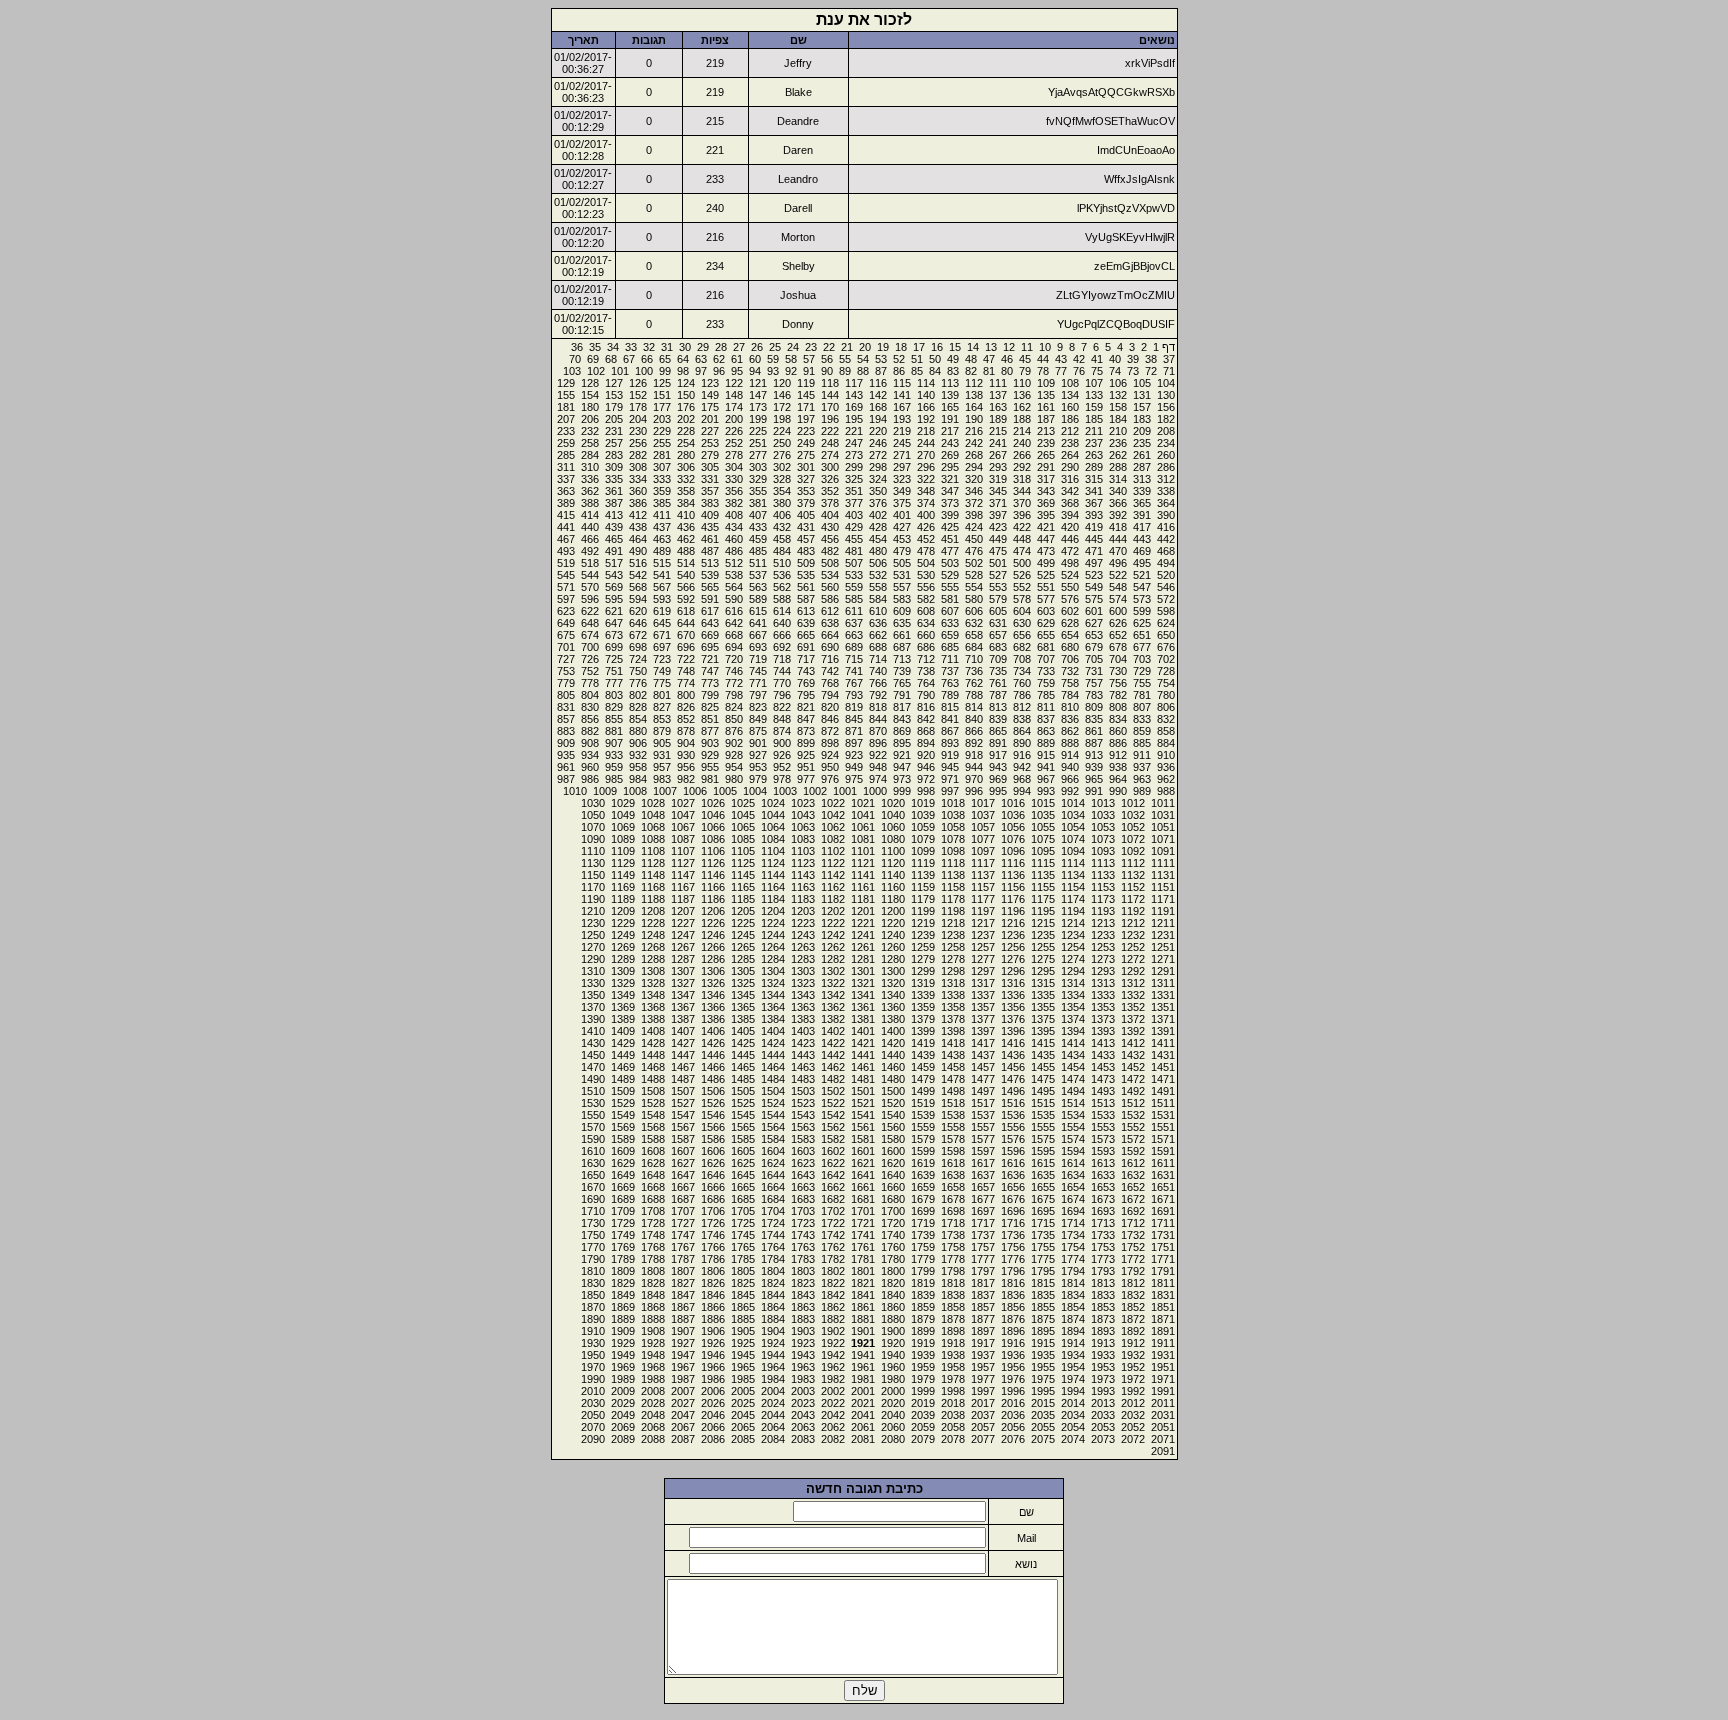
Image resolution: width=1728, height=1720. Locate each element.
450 (974, 539)
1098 (953, 851)
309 (614, 467)
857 (566, 719)
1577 (983, 1139)
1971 (1163, 1379)
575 (1094, 599)
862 (1070, 731)
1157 (983, 887)
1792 (1133, 1271)
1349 (623, 995)
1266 (713, 947)
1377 (983, 1019)
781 (1142, 695)
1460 (893, 1067)
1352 (1133, 1007)
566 (686, 587)
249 (806, 443)
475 (998, 551)
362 (590, 491)
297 (902, 467)
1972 (1133, 1379)
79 (1025, 371)
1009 (605, 791)
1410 (593, 1031)
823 (758, 707)
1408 (653, 1031)
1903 (803, 1331)
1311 (1163, 983)
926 (782, 755)
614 (782, 611)
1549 (623, 1115)
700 (590, 647)
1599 (923, 1151)
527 (998, 575)
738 (926, 671)
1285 (743, 959)
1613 (1103, 1163)
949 (854, 767)
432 (782, 527)
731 (1094, 671)
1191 (1163, 911)
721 (710, 659)
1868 (653, 1307)
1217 (983, 923)
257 (614, 443)
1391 (1163, 1031)
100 (644, 371)
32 (649, 347)
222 (830, 431)
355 (758, 491)
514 (686, 563)
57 (809, 359)
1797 (983, 1271)
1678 (953, 1199)
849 (758, 719)
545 (566, 575)
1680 (893, 1199)
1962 (833, 1367)
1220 (893, 923)
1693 (1103, 1211)
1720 (893, 1223)
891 (998, 743)
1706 (713, 1211)
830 (590, 707)
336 (590, 479)
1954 (1073, 1367)
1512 (1133, 1103)
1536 (1013, 1115)
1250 (593, 935)
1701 (863, 1211)
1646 (713, 1175)
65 (665, 359)
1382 (833, 1019)
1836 (1013, 1295)
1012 (1133, 803)
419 (1094, 527)
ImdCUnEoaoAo (1136, 150)
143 (854, 395)
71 (1169, 371)
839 (998, 719)
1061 (863, 827)
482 (830, 551)
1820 (893, 1283)
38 (1151, 359)
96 (719, 371)
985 (614, 779)
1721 (863, 1223)
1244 (773, 935)
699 (614, 647)
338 (1166, 491)
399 (950, 515)
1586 (713, 1139)
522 (1118, 575)
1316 (1013, 983)
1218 (953, 923)
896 (878, 743)
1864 (773, 1307)
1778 (953, 1259)
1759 (923, 1247)
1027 (683, 803)
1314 (1073, 983)
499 (1046, 563)
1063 (803, 827)
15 (955, 347)
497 (1094, 563)
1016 (1013, 803)
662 (878, 635)
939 (1094, 767)
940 (1070, 767)
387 (614, 503)
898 (830, 743)
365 (1142, 503)
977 (806, 779)
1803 (803, 1271)
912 (1118, 755)
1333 (1103, 995)
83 (953, 371)
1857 (983, 1307)
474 (1022, 551)
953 (758, 767)
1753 (1103, 1247)
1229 (623, 923)
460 (734, 539)
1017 (983, 803)
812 (1022, 707)
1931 (1163, 1355)
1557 (983, 1127)
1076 (1013, 839)
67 (629, 359)
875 (758, 731)
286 (1166, 467)
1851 (1163, 1307)
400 (926, 515)
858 (1166, 731)
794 (830, 695)
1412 (1133, 1043)
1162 (833, 887)
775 (662, 683)
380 (782, 503)
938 (1118, 767)
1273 (1103, 959)
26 (757, 347)
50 (935, 359)
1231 (1163, 935)
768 (830, 683)
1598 (953, 1151)
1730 (593, 1223)
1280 (893, 959)
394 (1070, 515)
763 (950, 683)
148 (734, 395)
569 (614, 587)
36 (577, 347)
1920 (893, 1343)
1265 (743, 947)
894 (926, 743)
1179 (923, 899)
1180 (893, 899)
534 (830, 575)
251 (758, 443)
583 (902, 599)
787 (998, 695)
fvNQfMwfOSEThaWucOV (1110, 121)
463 (662, 539)
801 (662, 695)
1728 (653, 1223)
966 (1070, 779)
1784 (773, 1259)
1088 (653, 839)
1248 (653, 935)
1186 (713, 899)
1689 (623, 1199)
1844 (773, 1295)
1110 (593, 851)
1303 (803, 971)
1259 (923, 947)
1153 (1103, 887)
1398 (953, 1031)
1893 (1103, 1331)
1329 (623, 983)
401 (902, 515)
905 (662, 743)
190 (974, 419)
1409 (623, 1031)
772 (734, 683)
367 (1094, 503)
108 (1070, 383)
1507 (683, 1091)
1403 (803, 1031)
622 (590, 611)
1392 (1133, 1031)
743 (806, 671)
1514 (1073, 1103)
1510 (593, 1091)
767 (854, 683)
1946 (713, 1355)
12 (1009, 347)
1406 (713, 1031)
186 (1070, 419)
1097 (983, 851)
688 (878, 647)
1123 (803, 863)
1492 (1133, 1091)
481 (854, 551)
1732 (1133, 1235)
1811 (1163, 1283)
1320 (893, 983)
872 (830, 731)
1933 (1103, 1355)
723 (662, 659)
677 (1142, 647)
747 (710, 671)
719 (758, 659)
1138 (953, 875)
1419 (923, 1043)
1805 (743, 1271)
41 (1097, 359)
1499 (923, 1091)
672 (638, 635)
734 (1022, 671)
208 (1166, 431)
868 (926, 731)
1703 (803, 1211)
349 (902, 491)
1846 (713, 1295)
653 (1094, 635)
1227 (683, 923)
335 (614, 479)
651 (1142, 635)
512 (734, 563)
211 (1094, 431)
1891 (1163, 1331)
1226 (713, 923)
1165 (743, 887)
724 (638, 659)
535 (806, 575)
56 (827, 359)
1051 (1163, 827)
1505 (743, 1091)
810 (1070, 707)
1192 (1133, 911)
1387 (683, 1019)
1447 (683, 1055)
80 (1007, 371)
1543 (803, 1115)
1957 (983, 1367)
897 (854, 743)
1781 (863, 1259)
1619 (923, 1163)
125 (662, 383)
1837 (983, 1295)
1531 (1163, 1115)
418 (1118, 527)
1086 (713, 839)
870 (878, 731)
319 (998, 479)
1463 (803, 1067)
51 (917, 359)
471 (1094, 551)
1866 (713, 1307)
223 (806, 431)
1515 (1043, 1103)
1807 (683, 1271)
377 (854, 503)
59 (773, 359)
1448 (653, 1055)
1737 (983, 1235)
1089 (623, 839)
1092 (1133, 851)
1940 (893, 1355)
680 (1070, 647)
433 (758, 527)
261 (1142, 455)
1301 (863, 971)
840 (974, 719)
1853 (1103, 1307)
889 (1046, 743)
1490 (593, 1079)
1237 (983, 935)
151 (662, 395)
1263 (803, 947)
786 (1022, 695)
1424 (773, 1043)
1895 (1043, 1331)
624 (1166, 623)
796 (782, 695)
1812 (1133, 1283)
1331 (1163, 995)
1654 (1073, 1187)
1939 (923, 1355)
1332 (1133, 995)
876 (734, 731)
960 (590, 767)
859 (1142, 731)
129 (566, 383)
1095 (1043, 851)
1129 (623, 863)
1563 (803, 1127)
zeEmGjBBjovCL (1134, 266)
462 (686, 539)
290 (1070, 467)
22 (829, 347)
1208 (653, 911)
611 (854, 611)
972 (926, 779)
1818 (953, 1283)
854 (638, 719)
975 (854, 779)
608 (926, 611)
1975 (1043, 1379)
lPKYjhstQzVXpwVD (1126, 208)
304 (734, 467)
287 (1142, 467)
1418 (953, 1043)
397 (998, 515)
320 (974, 479)
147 (758, 395)
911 (1142, 755)
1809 (623, 1271)
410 (686, 515)
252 (734, 443)
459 (758, 539)
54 (863, 359)
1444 (773, 1055)
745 (758, 671)
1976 (1013, 1379)
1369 (623, 1007)
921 (902, 755)
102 (596, 371)
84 (935, 371)
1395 (1043, 1031)
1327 (683, 983)
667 (758, 635)
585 (854, 599)
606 (974, 611)
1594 (1073, 1151)
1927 (683, 1343)
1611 (1163, 1163)
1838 (953, 1295)
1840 (893, 1295)
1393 (1103, 1031)
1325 (743, 983)
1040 (893, 815)
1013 (1103, 803)
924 (830, 755)
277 (758, 455)
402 (878, 515)
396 (1022, 515)
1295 (1043, 971)
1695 (1043, 1211)
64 (683, 359)
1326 (713, 983)
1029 (623, 803)
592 (686, 599)
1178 (953, 899)
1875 (1043, 1319)
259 (566, 443)
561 (806, 587)
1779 (923, 1259)
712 (926, 659)
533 (854, 575)
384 (686, 503)
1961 (863, 1367)
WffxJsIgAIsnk (1139, 179)
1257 (983, 947)
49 (953, 359)
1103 (803, 851)
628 (1070, 623)
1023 (803, 803)
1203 (803, 911)
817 (902, 707)
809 (1094, 707)
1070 (593, 827)
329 (758, 479)
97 (701, 371)
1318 (953, 983)
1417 (983, 1043)
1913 (1103, 1343)
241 (998, 443)
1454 (1073, 1067)
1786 (713, 1259)
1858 (953, 1307)
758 (1070, 683)
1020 (893, 803)
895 (902, 743)
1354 (1073, 1007)
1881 (863, 1319)
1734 (1073, 1235)
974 (878, 779)
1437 (983, 1055)
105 (1142, 383)
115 (902, 383)
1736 (1013, 1235)
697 (662, 647)
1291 (1163, 971)
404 (830, 515)
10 (1045, 347)
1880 (893, 1319)
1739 (923, 1235)
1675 (1043, 1199)
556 (926, 587)
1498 (953, 1091)
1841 (863, 1295)
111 (998, 383)
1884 (773, 1319)
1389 (623, 1019)
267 (998, 455)
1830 (593, 1283)
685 (950, 647)
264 (1070, 455)
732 (1070, 671)
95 (737, 371)
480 (878, 551)
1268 (653, 947)
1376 (1013, 1019)
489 (662, 551)
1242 (833, 935)
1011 (1163, 803)
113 (950, 383)
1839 (923, 1295)
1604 (773, 1151)
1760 (893, 1247)
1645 (743, 1175)
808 (1118, 707)
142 (878, 395)
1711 (1163, 1223)
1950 (593, 1355)
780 (1166, 695)
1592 (1133, 1151)
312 (1166, 479)
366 (1118, 503)
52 (899, 359)
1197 (983, 911)
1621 (863, 1163)
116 (878, 383)
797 (758, 695)
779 (566, 683)
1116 (1013, 863)
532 (878, 575)
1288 (653, 959)
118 (830, 383)
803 (614, 695)
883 (566, 731)
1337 (983, 995)
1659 (923, 1187)
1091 (1163, 851)
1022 (833, 803)
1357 (983, 1007)
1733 (1103, 1235)
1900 (893, 1331)
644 (686, 623)
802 (638, 695)
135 (1046, 395)
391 (1142, 515)
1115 (1043, 863)
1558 (953, 1127)
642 (734, 623)
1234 (1073, 935)
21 (847, 347)
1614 (1073, 1163)
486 (734, 551)
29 (703, 347)
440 (590, 527)
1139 (923, 875)
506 (878, 563)
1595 (1043, 1151)
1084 (773, 839)
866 (974, 731)
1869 (623, 1307)
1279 (923, 959)
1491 (1163, 1091)
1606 (713, 1151)
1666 (713, 1187)
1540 (893, 1115)
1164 (773, 887)
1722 (833, 1223)
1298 (953, 971)
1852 (1133, 1307)
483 (806, 551)
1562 (833, 1127)
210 (1118, 431)
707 (1046, 659)
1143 (803, 875)
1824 (773, 1283)
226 (734, 431)
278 (734, 455)
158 (1118, 407)
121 (758, 383)
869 (902, 731)
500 (1022, 563)
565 (710, 587)
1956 (1013, 1367)
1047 (683, 815)
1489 (623, 1079)
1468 (653, 1067)
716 (830, 659)
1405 (743, 1031)
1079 (923, 839)
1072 (1133, 839)
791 (902, 695)
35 (595, 347)
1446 (713, 1055)
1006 (695, 791)
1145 (743, 875)
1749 (623, 1235)
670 (686, 635)
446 (1070, 539)
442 (1166, 539)
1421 (863, 1043)
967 (1046, 779)
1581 (863, 1139)
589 (758, 599)
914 (1070, 755)
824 (734, 707)
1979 (923, 1379)
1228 (653, 923)
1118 (953, 863)
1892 (1133, 1331)
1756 (1013, 1247)
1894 (1073, 1331)
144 (830, 395)
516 (638, 563)
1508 (653, 1091)
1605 (743, 1151)
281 (662, 455)
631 (998, 623)
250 (782, 443)
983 (662, 779)
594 (638, 599)
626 (1118, 623)
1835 (1043, 1295)
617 (710, 611)
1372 (1133, 1019)
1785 (743, 1259)
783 (1094, 695)
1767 (683, 1247)
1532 (1133, 1115)
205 (614, 419)
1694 (1073, 1211)
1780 (893, 1259)
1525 (743, 1103)
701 (566, 647)
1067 (683, 827)
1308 (653, 971)
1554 (1073, 1127)
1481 (863, 1079)
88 (863, 371)
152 (638, 395)
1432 (1133, 1055)
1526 (713, 1103)
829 (614, 707)
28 (721, 347)
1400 (893, 1031)
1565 (743, 1127)
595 (614, 599)
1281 (863, 959)
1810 (593, 1271)
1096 (1013, 851)
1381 (863, 1019)
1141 (863, 875)
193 (902, 419)
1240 (893, 935)
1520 (893, 1103)
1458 (953, 1067)
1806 (713, 1271)
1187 (683, 899)
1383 (803, 1019)
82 (971, 371)
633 (950, 623)
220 (878, 431)
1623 (803, 1163)
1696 (1013, 1211)
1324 (773, 983)
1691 (1163, 1211)
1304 (773, 971)
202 (686, 419)
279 (710, 455)
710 (974, 659)
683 (998, 647)
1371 (1163, 1019)
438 (638, 527)
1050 (593, 815)
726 (590, 659)
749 (662, 671)
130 (1166, 395)
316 (1070, 479)
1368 (653, 1007)
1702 (833, 1211)
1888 (653, 1319)
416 (1166, 527)
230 (638, 431)
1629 (623, 1163)
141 (902, 395)
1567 (683, 1127)
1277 (983, 959)
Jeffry (798, 63)
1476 (1013, 1079)
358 (686, 491)
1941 (863, 1355)
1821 (863, 1283)
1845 (743, 1295)
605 (998, 611)
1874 (1073, 1319)
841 (950, 719)
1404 (773, 1031)
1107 (683, 851)
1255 (1043, 947)
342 (1070, 491)
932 (638, 755)
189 (998, 419)
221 (854, 431)
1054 (1073, 827)
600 (1118, 611)
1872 (1133, 1319)
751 (614, 671)
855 (614, 719)
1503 (803, 1091)
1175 (1043, 899)
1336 (1013, 995)
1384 (773, 1019)
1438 (953, 1055)
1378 (953, 1019)
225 (758, 431)
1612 (1133, 1163)
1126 (713, 863)
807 (1142, 707)
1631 (1163, 1175)
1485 (743, 1079)
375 (902, 503)
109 (1046, 383)
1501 (863, 1091)
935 (566, 755)
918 (974, 755)
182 (1166, 419)
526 (1022, 575)
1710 (593, 1211)
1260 (893, 947)
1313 (1103, 983)
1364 (773, 1007)
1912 (1133, 1343)
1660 (893, 1187)
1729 (623, 1223)
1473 (1103, 1079)
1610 (593, 1151)
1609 (623, 1151)
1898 (953, 1331)
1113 (1103, 863)
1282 (833, 959)
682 (1022, 647)
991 (1094, 791)
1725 (743, 1223)
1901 (863, 1331)
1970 (593, 1367)
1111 (1163, 863)
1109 (623, 851)
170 (830, 407)
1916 (1013, 1343)
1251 (1163, 947)
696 (686, 647)
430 (830, 527)
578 (1022, 599)
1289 (623, 959)
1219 (923, 923)
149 (710, 395)
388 (590, 503)
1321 (863, 983)
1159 (923, 887)
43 (1061, 359)
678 (1118, 647)
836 (1070, 719)
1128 (653, 863)
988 (1166, 791)
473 (1046, 551)
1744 (773, 1235)
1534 (1073, 1115)
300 (830, 467)
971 (950, 779)
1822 (833, 1283)
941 (1046, 767)
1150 (593, 875)
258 (590, 443)
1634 (1073, 1175)
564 (734, 587)
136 (1022, 395)
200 (734, 419)
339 (1142, 491)
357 (710, 491)
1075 (1043, 839)
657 (998, 635)
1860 (893, 1307)
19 (883, 347)
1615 (1043, 1163)
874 (782, 731)
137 (998, 395)
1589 (623, 1139)
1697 (983, 1211)
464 (638, 539)
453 (902, 539)
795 (806, 695)
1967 (683, 1367)
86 (899, 371)
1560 (893, 1127)
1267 (683, 947)
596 (590, 599)
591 (710, 599)
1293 (1103, 971)
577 (1046, 599)
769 (806, 683)
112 (974, 383)
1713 (1103, 1223)
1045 (743, 815)
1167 (683, 887)
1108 (653, 851)
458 (782, 539)
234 (1166, 443)
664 (830, 635)
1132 (1133, 875)
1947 (683, 1355)
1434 (1073, 1055)
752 (590, 671)
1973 (1103, 1379)
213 (1046, 431)
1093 (1103, 851)
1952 (1133, 1367)
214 (1022, 431)
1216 (1013, 923)
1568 (653, 1127)
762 (974, 683)
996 (974, 791)
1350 (593, 995)
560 (830, 587)
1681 (863, 1199)
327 (806, 479)
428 (878, 527)
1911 (1163, 1343)
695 (710, 647)
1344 (773, 995)
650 (1166, 635)
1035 (1043, 815)
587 (806, 599)
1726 (713, 1223)
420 (1070, 527)
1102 (833, 851)
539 (710, 575)
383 (710, 503)
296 (926, 467)
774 (686, 683)
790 (926, 695)
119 (806, 383)
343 (1046, 491)
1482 (833, 1079)
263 (1094, 455)
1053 (1103, 827)
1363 (803, 1007)
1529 (623, 1103)
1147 (683, 875)
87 (881, 371)
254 (686, 443)
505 (902, 563)
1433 (1103, 1055)
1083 (803, 839)
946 (926, 767)
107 (1094, 383)
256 (638, 443)
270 (926, 455)
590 (734, 599)
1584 (773, 1139)
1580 (893, 1139)
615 (758, 611)
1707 (683, 1211)
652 (1118, 635)
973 (902, 779)
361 (614, 491)
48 (971, 359)
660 (926, 635)
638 (830, 623)
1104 (773, 851)
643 (710, 623)
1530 (593, 1103)
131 (1142, 395)
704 (1118, 659)
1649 (623, 1175)
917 (998, 755)
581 (950, 599)
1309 (623, 971)
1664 (773, 1187)
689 (854, 647)
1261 (863, 947)
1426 (713, 1043)
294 (974, 467)
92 (791, 371)
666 (782, 635)
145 (806, 395)
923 (854, 755)
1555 (1043, 1127)
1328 (653, 983)
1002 (815, 791)
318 (1022, 479)
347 (950, 491)
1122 (833, 863)
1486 (713, 1079)
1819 (923, 1283)
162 (1022, 407)
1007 (665, 791)
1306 (713, 971)
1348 (653, 995)
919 (950, 755)
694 (734, 647)
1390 (593, 1019)
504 (926, 563)
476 (974, 551)
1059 (923, 827)
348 (926, 491)
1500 (893, 1091)
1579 (923, 1139)
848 (782, 719)
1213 (1103, 923)
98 (683, 371)
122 (734, 383)
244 (926, 443)
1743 (803, 1235)
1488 (653, 1079)
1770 (593, 1247)
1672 (1133, 1199)
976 (830, 779)
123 (710, 383)
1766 (713, 1247)
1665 (743, 1187)
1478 (953, 1079)
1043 (803, 815)
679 (1094, 647)
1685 (743, 1199)
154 (590, 395)
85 (917, 371)
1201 (863, 911)
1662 (833, 1187)
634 (926, 623)
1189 (623, 899)
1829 (623, 1283)
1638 (953, 1175)
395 (1046, 515)
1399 (923, 1031)
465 (614, 539)
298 (878, 467)
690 (830, 647)
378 (830, 503)
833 (1142, 719)
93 (773, 371)
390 (1166, 515)
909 (566, 743)
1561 (863, 1127)
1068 (653, 827)
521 (1142, 575)
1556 (1013, 1127)
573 (1142, 599)
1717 (983, 1223)
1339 (923, 995)
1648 (653, 1175)
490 (638, 551)
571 (566, 587)
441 (566, 527)
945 (950, 767)
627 (1094, 623)
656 (1022, 635)
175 (710, 407)
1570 (593, 1127)
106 (1118, 383)
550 (1070, 587)
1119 (923, 863)
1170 (593, 887)
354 (782, 491)
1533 (1103, 1115)
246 (878, 443)
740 (878, 671)
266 (1022, 455)
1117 (983, 863)
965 (1094, 779)
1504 (773, 1091)
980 (734, 779)
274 (830, 455)
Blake (798, 92)
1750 (593, 1235)
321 (950, 479)
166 (926, 407)
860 (1118, 731)
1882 (833, 1319)
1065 (743, 827)
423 (998, 527)
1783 (803, 1259)
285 (566, 455)
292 (1022, 467)
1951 (1163, 1367)
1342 (833, 995)
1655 (1043, 1187)
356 (734, 491)
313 (1142, 479)
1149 (623, 875)
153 (614, 395)
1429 (623, 1043)
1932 (1133, 1355)
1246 (713, 935)
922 (878, 755)
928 (734, 755)
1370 (593, 1007)
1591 (1163, 1151)
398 (974, 515)
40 (1115, 359)
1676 (1013, 1199)
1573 (1103, 1139)
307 (662, 467)
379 (806, 503)
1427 (683, 1043)
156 (1166, 407)
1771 (1163, 1259)
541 (662, 575)
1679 (923, 1199)
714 (878, 659)
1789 (623, 1259)
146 (782, 395)
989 (1142, 791)
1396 (1013, 1031)
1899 (923, 1331)
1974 (1073, 1379)
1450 (593, 1055)
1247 (683, 935)
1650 (593, 1175)
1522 (833, 1103)
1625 (743, 1163)
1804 (773, 1271)
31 (667, 347)
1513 (1103, 1103)
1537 (983, 1115)
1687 (683, 1199)
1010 (575, 791)
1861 (863, 1307)
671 (662, 635)
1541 (863, 1115)
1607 (683, 1151)
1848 (653, 1295)
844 (878, 719)
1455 (1043, 1067)
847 (806, 719)
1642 (833, 1175)
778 (590, 683)
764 (926, 683)
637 (854, 623)
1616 (1013, 1163)
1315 (1043, 983)
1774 (1073, 1259)
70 (575, 359)
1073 (1103, 839)
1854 (1073, 1307)
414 (590, 515)
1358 (953, 1007)
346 (974, 491)
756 (1118, 683)
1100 (893, 851)
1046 (713, 815)
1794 (1073, 1271)
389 (566, 503)
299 (854, 467)
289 (1094, 467)
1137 (983, 875)
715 (854, 659)
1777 (983, 1259)
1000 (875, 791)
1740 (893, 1235)
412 (638, 515)
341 (1094, 491)
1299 (923, 971)
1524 (773, 1103)
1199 (923, 911)
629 (1046, 623)
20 (865, 347)
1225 (743, 923)
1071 (1163, 839)
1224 (773, 923)
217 (950, 431)
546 (1166, 587)
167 (902, 407)
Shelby (798, 266)
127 (614, 383)
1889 (623, 1319)
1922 (833, 1343)
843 (902, 719)
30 (685, 347)
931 (662, 755)
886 (1118, 743)
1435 (1043, 1055)
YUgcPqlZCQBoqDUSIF (1116, 324)
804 (590, 695)
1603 (803, 1151)
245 (902, 443)
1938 (953, 1355)
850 (734, 719)
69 (593, 359)
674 (590, 635)
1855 (1043, 1307)
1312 (1133, 983)
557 (902, 587)
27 (739, 347)
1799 (923, 1271)
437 (662, 527)
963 (1142, 779)
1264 (773, 947)
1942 (833, 1355)
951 (806, 767)
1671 (1163, 1199)
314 (1118, 479)
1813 (1103, 1283)
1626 (713, 1163)
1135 (1043, 875)
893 (950, 743)
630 (1022, 623)
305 (710, 467)
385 (662, 503)
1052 (1133, 827)
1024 (773, 803)
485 (758, 551)
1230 (593, 923)
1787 (683, 1259)
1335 (1043, 995)
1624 (773, 1163)
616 (734, 611)
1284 (773, 959)
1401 (863, 1031)
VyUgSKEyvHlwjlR (1130, 237)
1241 (863, 935)
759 (1046, 683)
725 (614, 659)
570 (590, 587)
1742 (833, 1235)
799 (710, 695)
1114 (1073, 863)
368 (1070, 503)
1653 (1103, 1187)
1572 (1133, 1139)
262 (1118, 455)
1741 (863, 1235)
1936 (1013, 1355)
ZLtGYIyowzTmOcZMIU (1115, 295)
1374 (1073, 1019)
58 (791, 359)
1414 (1073, 1043)
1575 (1043, 1139)
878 (686, 731)
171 (806, 407)
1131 (1163, 875)
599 (1142, 611)
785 (1046, 695)
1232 (1133, 935)
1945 (743, 1355)
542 (638, 575)
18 (901, 347)
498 (1070, 563)
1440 (893, 1055)
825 (710, 707)
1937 (983, 1355)
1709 (623, 1211)
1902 (833, 1331)
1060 (893, 827)
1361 (863, 1007)
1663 (803, 1187)
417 (1142, 527)
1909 (623, 1331)
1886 (713, 1319)
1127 (683, 863)
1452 (1133, 1067)
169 (854, 407)
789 (950, 695)
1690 (593, 1199)
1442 (833, 1055)
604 (1022, 611)
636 (878, 623)
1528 (653, 1103)
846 (830, 719)
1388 (653, 1019)
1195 (1043, 911)
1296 (1013, 971)
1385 (743, 1019)
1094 (1073, 851)
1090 (593, 839)
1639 (923, 1175)
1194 (1073, 911)
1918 (953, 1343)
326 (830, 479)
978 (782, 779)
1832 (1133, 1295)
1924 (773, 1343)
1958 (953, 1367)
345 (998, 491)
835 (1094, 719)
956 (686, 767)
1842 (833, 1295)
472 (1070, 551)
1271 (1163, 959)
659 (950, 635)
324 (878, 479)
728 (1166, 671)
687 (902, 647)
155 (566, 395)
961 (566, 767)
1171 (1163, 899)
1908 (653, 1331)
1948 (653, 1355)
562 (782, 587)
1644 (773, 1175)
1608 (653, 1151)
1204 (773, 911)
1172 (1133, 899)
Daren (798, 150)
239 (1046, 443)
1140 (893, 875)
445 (1094, 539)
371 (998, 503)
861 (1094, 731)
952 (782, 767)
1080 (893, 839)
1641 (863, 1175)
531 (902, 575)
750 (638, 671)
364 (1166, 503)
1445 (743, 1055)
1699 (923, 1211)
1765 (743, 1247)
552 (1022, 587)
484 (782, 551)
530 (926, 575)
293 (998, 467)
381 (758, 503)
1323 (803, 983)
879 (662, 731)
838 (1022, 719)
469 (1142, 551)
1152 (1133, 887)
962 (1166, 779)
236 (1118, 443)
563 (758, 587)
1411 (1163, 1043)
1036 (1013, 815)
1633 (1103, 1175)
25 (775, 347)
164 (974, 407)
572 (1166, 599)
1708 (653, 1211)
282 (638, 455)
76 (1079, 371)
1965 (743, 1367)
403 (854, 515)
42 (1079, 359)
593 (662, 599)
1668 (653, 1187)
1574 (1073, 1139)
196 (830, 419)
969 (998, 779)
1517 (983, 1103)
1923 (803, 1343)
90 (827, 371)
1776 (1013, 1259)
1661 (863, 1187)
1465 (743, 1067)
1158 (953, 887)
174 (734, 407)
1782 (833, 1259)
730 (1118, 671)
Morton (798, 237)
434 (734, 527)
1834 (1073, 1295)
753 (566, 671)
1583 (803, 1139)
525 (1046, 575)
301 (806, 467)
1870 (593, 1307)
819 (854, 707)
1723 (803, 1223)
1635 (1043, 1175)
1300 (893, 971)
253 (710, 443)
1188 (653, 899)
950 (830, 767)
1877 (983, 1319)
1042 (833, 815)
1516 (1013, 1103)
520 (1166, 575)
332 (686, 479)
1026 (713, 803)
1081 (863, 839)
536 (782, 575)
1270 (593, 947)
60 (755, 359)
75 (1097, 371)
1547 (683, 1115)
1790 (593, 1259)
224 (782, 431)
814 (974, 707)
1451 (1163, 1067)
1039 (923, 815)
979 (758, 779)
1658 (953, 1187)
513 (710, 563)
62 (719, 359)
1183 (803, 899)
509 (806, 563)
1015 (1043, 803)
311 (566, 467)
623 (566, 611)
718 (782, 659)
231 (614, 431)
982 (686, 779)
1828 (653, 1283)
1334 (1073, 995)
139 (950, 395)
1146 (713, 875)
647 (614, 623)
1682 (833, 1199)
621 (614, 611)
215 (998, 431)
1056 (1013, 827)
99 (665, 371)
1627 (683, 1163)
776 (638, 683)
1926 (713, 1343)
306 (686, 467)
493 (566, 551)
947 (902, 767)
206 (590, 419)
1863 (803, 1307)
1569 (623, 1127)
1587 (683, 1139)
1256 (1013, 947)
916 (1022, 755)
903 (710, 743)
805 (566, 695)
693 (758, 647)
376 (878, 503)
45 (1025, 359)
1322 (833, 983)
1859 (923, 1307)
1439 (923, 1055)
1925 (743, 1343)
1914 (1073, 1343)
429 (854, 527)
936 (1166, 767)
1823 (803, 1283)
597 (566, 599)
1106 (713, 851)
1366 (713, 1007)
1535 (1043, 1115)
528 (974, 575)
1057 (983, 827)
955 (710, 767)
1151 (1163, 887)
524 (1070, 575)
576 (1070, 599)
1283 (803, 959)
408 (734, 515)
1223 (803, 923)
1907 (683, 1331)
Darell (798, 208)
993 (1046, 791)
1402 (833, 1031)
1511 (1163, 1103)
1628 (653, 1163)
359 (662, 491)
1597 (983, 1151)
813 (998, 707)
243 (950, 443)
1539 (923, 1115)
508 (830, 563)
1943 (803, 1355)
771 (758, 683)
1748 (653, 1235)
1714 (1073, 1223)
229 (662, 431)
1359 (923, 1007)
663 (854, 635)
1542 (833, 1115)
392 (1118, 515)
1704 (773, 1211)
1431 (1163, 1055)
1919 (923, 1343)
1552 (1133, 1127)
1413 (1103, 1043)
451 (950, 539)
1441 (863, 1055)
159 (1094, 407)
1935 (1043, 1355)
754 (1166, 683)
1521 (863, 1103)
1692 (1133, 1211)
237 (1094, 443)
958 (638, 767)
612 (830, 611)
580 (974, 599)
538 (734, 575)
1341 (863, 995)
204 (638, 419)
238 (1070, 443)
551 (1046, 587)
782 (1118, 695)
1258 (953, 947)
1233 (1103, 935)
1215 (1043, 923)
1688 (653, 1199)
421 (1046, 527)
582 (926, 599)
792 (878, 695)
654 (1070, 635)
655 (1046, 635)
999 (902, 791)
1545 (743, 1115)
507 (854, 563)
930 (686, 755)
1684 (773, 1199)
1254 (1073, 947)
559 (854, 587)
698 (638, 647)
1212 (1133, 923)
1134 (1073, 875)
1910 (593, 1331)
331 (710, 479)
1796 (1013, 1271)
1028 (653, 803)
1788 (653, 1259)
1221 (863, 923)
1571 (1163, 1139)
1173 (1103, 899)
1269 (623, 947)
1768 (653, 1247)
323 (902, 479)
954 (734, 767)
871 (854, 731)
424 (974, 527)
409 (710, 515)
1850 (593, 1295)
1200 (893, 911)
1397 (983, 1031)
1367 (683, 1007)
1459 (923, 1067)
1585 (743, 1139)
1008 (635, 791)
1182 (833, 899)
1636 (1013, 1175)
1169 (623, 887)
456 (830, 539)
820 (830, 707)
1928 (653, 1343)
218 (926, 431)
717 (806, 659)
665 (806, 635)
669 (710, 635)
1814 (1073, 1283)
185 (1094, 419)
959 (614, 767)
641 (758, 623)
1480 (893, 1079)
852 (686, 719)
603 (1046, 611)
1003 (785, 791)
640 (782, 623)
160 (1070, 407)
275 (806, 455)
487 (710, 551)
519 (566, 563)
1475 (1043, 1079)
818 (878, 707)
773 (710, 683)
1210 (593, 911)
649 (566, 623)
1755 (1043, 1247)
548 (1118, 587)
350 (878, 491)
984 (638, 779)
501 (998, 563)
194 (878, 419)
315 (1094, 479)
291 (1046, 467)
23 (811, 347)
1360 (893, 1007)
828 (638, 707)
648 (590, 623)
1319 (923, 983)
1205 (743, 911)
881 (614, 731)
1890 (593, 1319)
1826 (713, 1283)
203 (662, 419)
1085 (743, 839)
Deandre (798, 121)
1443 (803, 1055)
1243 (803, 935)
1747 (683, 1235)
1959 (923, 1367)
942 (1022, 767)
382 (734, 503)
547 (1142, 587)
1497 (983, 1091)
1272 (1133, 959)
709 (998, 659)
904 (686, 743)
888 (1070, 743)
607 (950, 611)
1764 (773, 1247)
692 (782, 647)
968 (1022, 779)
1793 (1103, 1271)
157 (1142, 407)
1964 (773, 1367)
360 (638, 491)
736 (974, 671)
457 (806, 539)
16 (937, 347)
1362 (833, 1007)
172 (782, 407)
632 (974, 623)
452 (926, 539)
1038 (953, 815)
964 (1118, 779)
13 (991, 347)
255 (662, 443)
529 (950, 575)
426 (926, 527)
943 (998, 767)
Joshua (798, 295)
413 (614, 515)
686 (926, 647)
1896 (1013, 1331)
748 (686, 671)
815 (950, 707)
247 (854, 443)
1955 (1043, 1367)
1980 (893, 1379)
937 (1142, 767)
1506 (713, 1091)
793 (854, 695)
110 (1022, 383)
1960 (893, 1367)
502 (974, 563)
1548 (653, 1115)
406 (782, 515)
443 (1142, 539)
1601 (863, 1151)
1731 (1163, 1235)
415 (566, 515)
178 (638, 407)
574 (1118, 599)
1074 (1073, 839)
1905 (743, 1331)
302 (782, 467)
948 (878, 767)
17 (919, 347)
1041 (863, 815)
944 (974, 767)
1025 (743, 803)
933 (614, 755)
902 (734, 743)
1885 (743, 1319)
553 (998, 587)
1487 (683, 1079)
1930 (593, 1343)
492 (590, 551)
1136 (1013, 875)
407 (758, 515)
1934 (1073, 1355)
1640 (893, 1175)
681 (1046, 647)
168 (878, 407)
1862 (833, 1307)
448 (1022, 539)
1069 (623, 827)
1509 (623, 1091)
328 (782, 479)
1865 (743, 1307)
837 (1046, 719)
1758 (953, 1247)
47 (989, 359)
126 (638, 383)
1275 (1043, 959)
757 (1094, 683)
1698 (953, 1211)
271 (902, 455)
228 (686, 431)
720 (734, 659)
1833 (1103, 1295)
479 (902, 551)
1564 (773, 1127)
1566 (713, 1127)
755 (1142, 683)
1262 (833, 947)
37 (1169, 359)
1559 (923, 1127)
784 (1070, 695)
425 (950, 527)
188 (1022, 419)
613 (806, 611)
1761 (863, 1247)
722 (686, 659)
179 (614, 407)
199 (758, 419)
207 (566, 419)
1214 (1073, 923)
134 (1070, 395)
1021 (863, 803)
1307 (683, 971)
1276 (1013, 959)
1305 (743, 971)
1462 (833, 1067)
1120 (893, 863)
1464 (773, 1067)
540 (686, 575)
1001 (845, 791)
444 (1118, 539)
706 (1070, 659)
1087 (683, 839)
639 (806, 623)
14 (973, 347)
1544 (773, 1115)
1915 (1043, 1343)
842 (926, 719)
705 (1094, 659)
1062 (833, 827)
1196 (1013, 911)
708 (1022, 659)
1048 (653, 815)
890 (1022, 743)
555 (950, 587)
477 (950, 551)
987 (566, 779)
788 (974, 695)
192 (926, 419)
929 (710, 755)
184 (1118, 419)
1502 (833, 1091)
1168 (653, 887)
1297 (983, 971)
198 (782, 419)
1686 (713, 1199)
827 (662, 707)
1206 (713, 911)
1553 (1103, 1127)
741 (854, 671)
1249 (623, 935)
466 (590, 539)
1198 (953, 911)
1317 (983, 983)
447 (1046, 539)
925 (806, 755)
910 (1166, 755)
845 (854, 719)
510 (782, 563)
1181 (863, 899)
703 (1142, 659)
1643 (803, 1175)
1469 (623, 1067)
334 (638, 479)
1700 (893, 1211)
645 (662, 623)
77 (1061, 371)
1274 (1073, 959)
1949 (623, 1355)
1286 (713, 959)
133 (1094, 395)
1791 (1163, 1271)
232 (590, 431)
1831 (1163, 1295)
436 (686, 527)
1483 (803, 1079)
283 (614, 455)
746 (734, 671)
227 (710, 431)
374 (926, 503)
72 (1151, 371)
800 (686, 695)
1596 (1013, 1151)
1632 (1133, 1175)
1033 (1103, 815)
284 (590, 455)
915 (1046, 755)
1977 (983, 1379)
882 (590, 731)
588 (782, 599)
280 (686, 455)
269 (950, 455)
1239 (923, 935)
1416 (1013, 1043)
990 (1118, 791)
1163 (803, 887)
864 (1022, 731)
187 (1046, 419)
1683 (803, 1199)
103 (572, 371)
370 (1022, 503)
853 (662, 719)
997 (950, 791)
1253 (1103, 947)
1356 (1013, 1007)
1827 (683, 1283)
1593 (1103, 1151)
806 (1166, 707)
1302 (833, 971)
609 (902, 611)
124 (686, 383)
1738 (953, 1235)
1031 (1163, 815)
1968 (653, 1367)
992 (1070, 791)
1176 (1013, 899)
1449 (623, 1055)
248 (830, 443)
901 (758, 743)
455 (854, 539)
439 (614, 527)
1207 (683, 911)
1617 (983, 1163)
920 (926, 755)
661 (902, 635)
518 (590, 563)
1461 (863, 1067)
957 (662, 767)
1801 (863, 1271)
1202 (833, 911)
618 (686, 611)
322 (926, 479)
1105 (743, 851)
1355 (1043, 1007)
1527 (683, 1103)
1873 (1103, 1319)
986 (590, 779)
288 (1118, 467)
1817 (983, 1283)
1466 (713, 1067)
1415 (1043, 1043)
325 (854, 479)
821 (806, 707)
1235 (1043, 935)
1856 (1013, 1307)
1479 (923, 1079)
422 (1022, 527)
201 (710, 419)
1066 (713, 827)
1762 (833, 1247)
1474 (1073, 1079)
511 (758, 563)
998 (926, 791)
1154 (1073, 887)
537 (758, 575)
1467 (683, 1067)
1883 (803, 1319)
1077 (983, 839)
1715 (1043, 1223)
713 (902, 659)
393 (1094, 515)
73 (1133, 371)
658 (974, 635)
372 (974, 503)
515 (662, 563)
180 (590, 407)
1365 (743, 1007)
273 (854, 455)
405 (806, 515)
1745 (743, 1235)
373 (950, 503)
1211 (1163, 923)
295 (950, 467)
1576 (1013, 1139)
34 (613, 347)
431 (806, 527)
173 (758, 407)
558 (878, 587)
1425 (743, 1043)
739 (902, 671)
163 (998, 407)
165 (950, 407)
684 (974, 647)
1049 (623, 815)
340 (1118, 491)
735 (998, 671)
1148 (653, 875)
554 (974, 587)
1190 (593, 899)
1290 (593, 959)
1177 (983, 899)
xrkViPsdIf (1150, 63)
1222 (833, 923)
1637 (983, 1175)
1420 (893, 1043)
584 (878, 599)
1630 (593, 1163)
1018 (953, 803)
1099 (923, 851)
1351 (1163, 1007)
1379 (923, 1019)
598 (1166, 611)
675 (566, 635)
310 (590, 467)
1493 (1103, 1091)
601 (1094, 611)
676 (1166, 647)
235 (1142, 443)
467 (566, 539)
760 (1022, 683)
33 (631, 347)
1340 (893, 995)
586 (830, 599)
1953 (1103, 1367)
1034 (1073, 815)
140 (926, 395)
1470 (593, 1067)
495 (1142, 563)
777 (614, 683)
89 (845, 371)
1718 (953, 1223)
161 (1046, 407)
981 (710, 779)
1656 (1013, 1187)
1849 (623, 1295)
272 (878, 455)
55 (845, 359)
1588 (653, 1139)
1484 (773, 1079)
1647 (683, 1175)
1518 (953, 1103)
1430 (593, 1043)
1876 (1013, 1319)
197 (806, 419)
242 (974, 443)
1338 (953, 995)
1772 (1133, 1259)
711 (950, 659)
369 (1046, 503)
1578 (953, 1139)
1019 (923, 803)
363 (566, 491)
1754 (1073, 1247)
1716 (1013, 1223)
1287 (683, 959)
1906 (713, 1331)
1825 (743, 1283)
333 (662, 479)
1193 (1103, 911)
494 (1166, 563)
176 (686, 407)
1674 (1073, 1199)
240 (1022, 443)
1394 (1073, 1031)
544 (590, 575)
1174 (1073, 899)
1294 (1073, 971)
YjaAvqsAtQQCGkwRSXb (1111, 92)
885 (1142, 743)
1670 (593, 1187)
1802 (833, 1271)
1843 (803, 1295)
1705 (743, 1211)
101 (620, 371)
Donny (798, 324)
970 (974, 779)
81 (989, 371)
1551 (1163, 1127)
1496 (1013, 1091)
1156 (1013, 887)
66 (647, 359)
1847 (683, 1295)
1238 (953, 935)
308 (638, 467)
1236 (1013, 935)
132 (1118, 395)
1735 (1043, 1235)
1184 (773, 899)
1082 (833, 839)
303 (758, 467)
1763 (803, 1247)
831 (566, 707)
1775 (1043, 1259)
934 (590, 755)
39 (1133, 359)
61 (737, 359)
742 (830, 671)
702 (1166, 659)
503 (950, 563)
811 (1046, 707)
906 (638, 743)
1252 (1133, 947)
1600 (893, 1151)
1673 (1103, 1199)
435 (710, 527)
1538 (953, 1115)
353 (806, 491)
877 (710, 731)
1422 (833, 1043)
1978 (953, 1379)
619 (662, 611)
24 (793, 347)
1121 (863, 863)
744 (782, 671)
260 (1166, 455)
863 (1046, 731)
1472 (1133, 1079)
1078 (953, 839)
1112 (1133, 863)
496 (1118, 563)
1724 (773, 1223)
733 (1046, 671)
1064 (773, 827)
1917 (983, 1343)
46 (1007, 359)
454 (878, 539)
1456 (1013, 1067)
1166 (713, 887)
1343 (803, 995)
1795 (1043, 1271)
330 (734, 479)
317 (1046, 479)
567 (662, 587)
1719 (923, 1223)
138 (974, 395)
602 (1070, 611)
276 (782, 455)
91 (809, 371)
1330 (593, 983)
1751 (1163, 1247)
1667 (683, 1187)
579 (998, 599)
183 (1142, 419)
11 (1027, 347)
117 (854, 383)
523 (1094, 575)
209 (1142, 431)
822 (782, 707)
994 (1022, 791)
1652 (1133, 1187)
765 (902, 683)
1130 (593, 863)
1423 (803, 1043)
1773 (1103, 1259)
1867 (683, 1307)
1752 (1133, 1247)
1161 (863, 887)
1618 (953, 1163)
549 (1094, 587)
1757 (983, 1247)
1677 (983, 1199)
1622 (833, 1163)
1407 (683, 1031)
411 (662, 515)
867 (950, 731)
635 (902, 623)
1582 (833, 1139)
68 (611, 359)
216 (974, 431)
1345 (743, 995)
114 (926, 383)
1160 (893, 887)
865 (998, 731)
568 (638, 587)
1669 (623, 1187)
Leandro (798, 179)
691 (806, 647)
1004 (755, 791)
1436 (1013, 1055)
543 (614, 575)
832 (1166, 719)
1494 (1073, 1091)
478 (926, 551)
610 (878, 611)
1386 (713, 1019)
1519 (923, 1103)
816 (926, 707)
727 (566, 659)
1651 (1163, 1187)
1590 (593, 1139)
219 (902, 431)
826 (686, 707)
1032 (1133, 815)
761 (998, 683)
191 (950, 419)
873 (806, 731)
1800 (893, 1271)
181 (566, 407)
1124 (773, 863)
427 (902, 527)
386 (638, 503)
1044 (773, 815)
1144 (773, 875)
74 (1115, 371)
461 (710, 539)
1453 (1103, 1067)
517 (614, 563)
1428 (653, 1043)
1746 (713, 1235)
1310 (593, 971)
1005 (725, 791)
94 (755, 371)
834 (1118, 719)
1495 (1043, 1091)
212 (1070, 431)
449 (998, 539)
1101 (863, 851)
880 (638, 731)
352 (830, 491)
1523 (803, 1103)
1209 (623, 911)
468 (1166, 551)
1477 (983, 1079)
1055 (1043, 827)
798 (734, 695)
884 (1166, 743)
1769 (623, 1247)
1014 (1073, 803)
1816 (1013, 1283)
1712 (1133, 1223)
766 (878, 683)
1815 (1043, 1283)
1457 (983, 1067)
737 (950, 671)
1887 (683, 1319)
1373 (1103, 1019)
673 (614, 635)
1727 (683, 1223)
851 (710, 719)
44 (1043, 359)
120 (782, 383)
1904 (773, 1331)
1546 (713, 1115)
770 (782, 683)
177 (662, 407)
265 (1046, 455)
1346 (713, 995)
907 (614, 743)
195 (854, 419)
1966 (713, 1367)
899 (806, 743)
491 (614, 551)
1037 (983, 815)
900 (782, 743)
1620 (893, 1163)
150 (686, 395)
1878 (953, 1319)
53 (881, 359)
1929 (623, 1343)
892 (974, 743)
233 (566, 431)
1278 (953, 959)
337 (566, 479)
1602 (833, 1151)
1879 (923, 1319)
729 (1142, 671)
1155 (1043, 887)
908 (590, 743)
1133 (1103, 875)
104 (1166, 383)
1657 (983, 1187)
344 (1022, 491)
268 (974, 455)
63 (701, 359)
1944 (773, 1355)
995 (998, 791)
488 (686, 551)
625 (1142, 623)
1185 (743, 899)
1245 (743, 935)
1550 (593, 1115)
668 (734, 635)
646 (638, 623)
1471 (1163, 1079)
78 (1043, 371)
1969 (623, 1367)
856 (590, 719)
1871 (1163, 1319)
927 (758, 755)
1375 (1043, 1019)
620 (638, 611)
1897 (983, 1331)
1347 (683, 995)
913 (1094, 755)
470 (1118, 551)
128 (590, 383)
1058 (953, 827)
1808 (653, 1271)
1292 (1133, 971)
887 (1094, 743)
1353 (1103, 1007)
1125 (743, 863)
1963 (803, 1367)
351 (854, 491)
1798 (953, 1271)
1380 (893, 1019)
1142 (833, 875)
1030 (593, 803)
